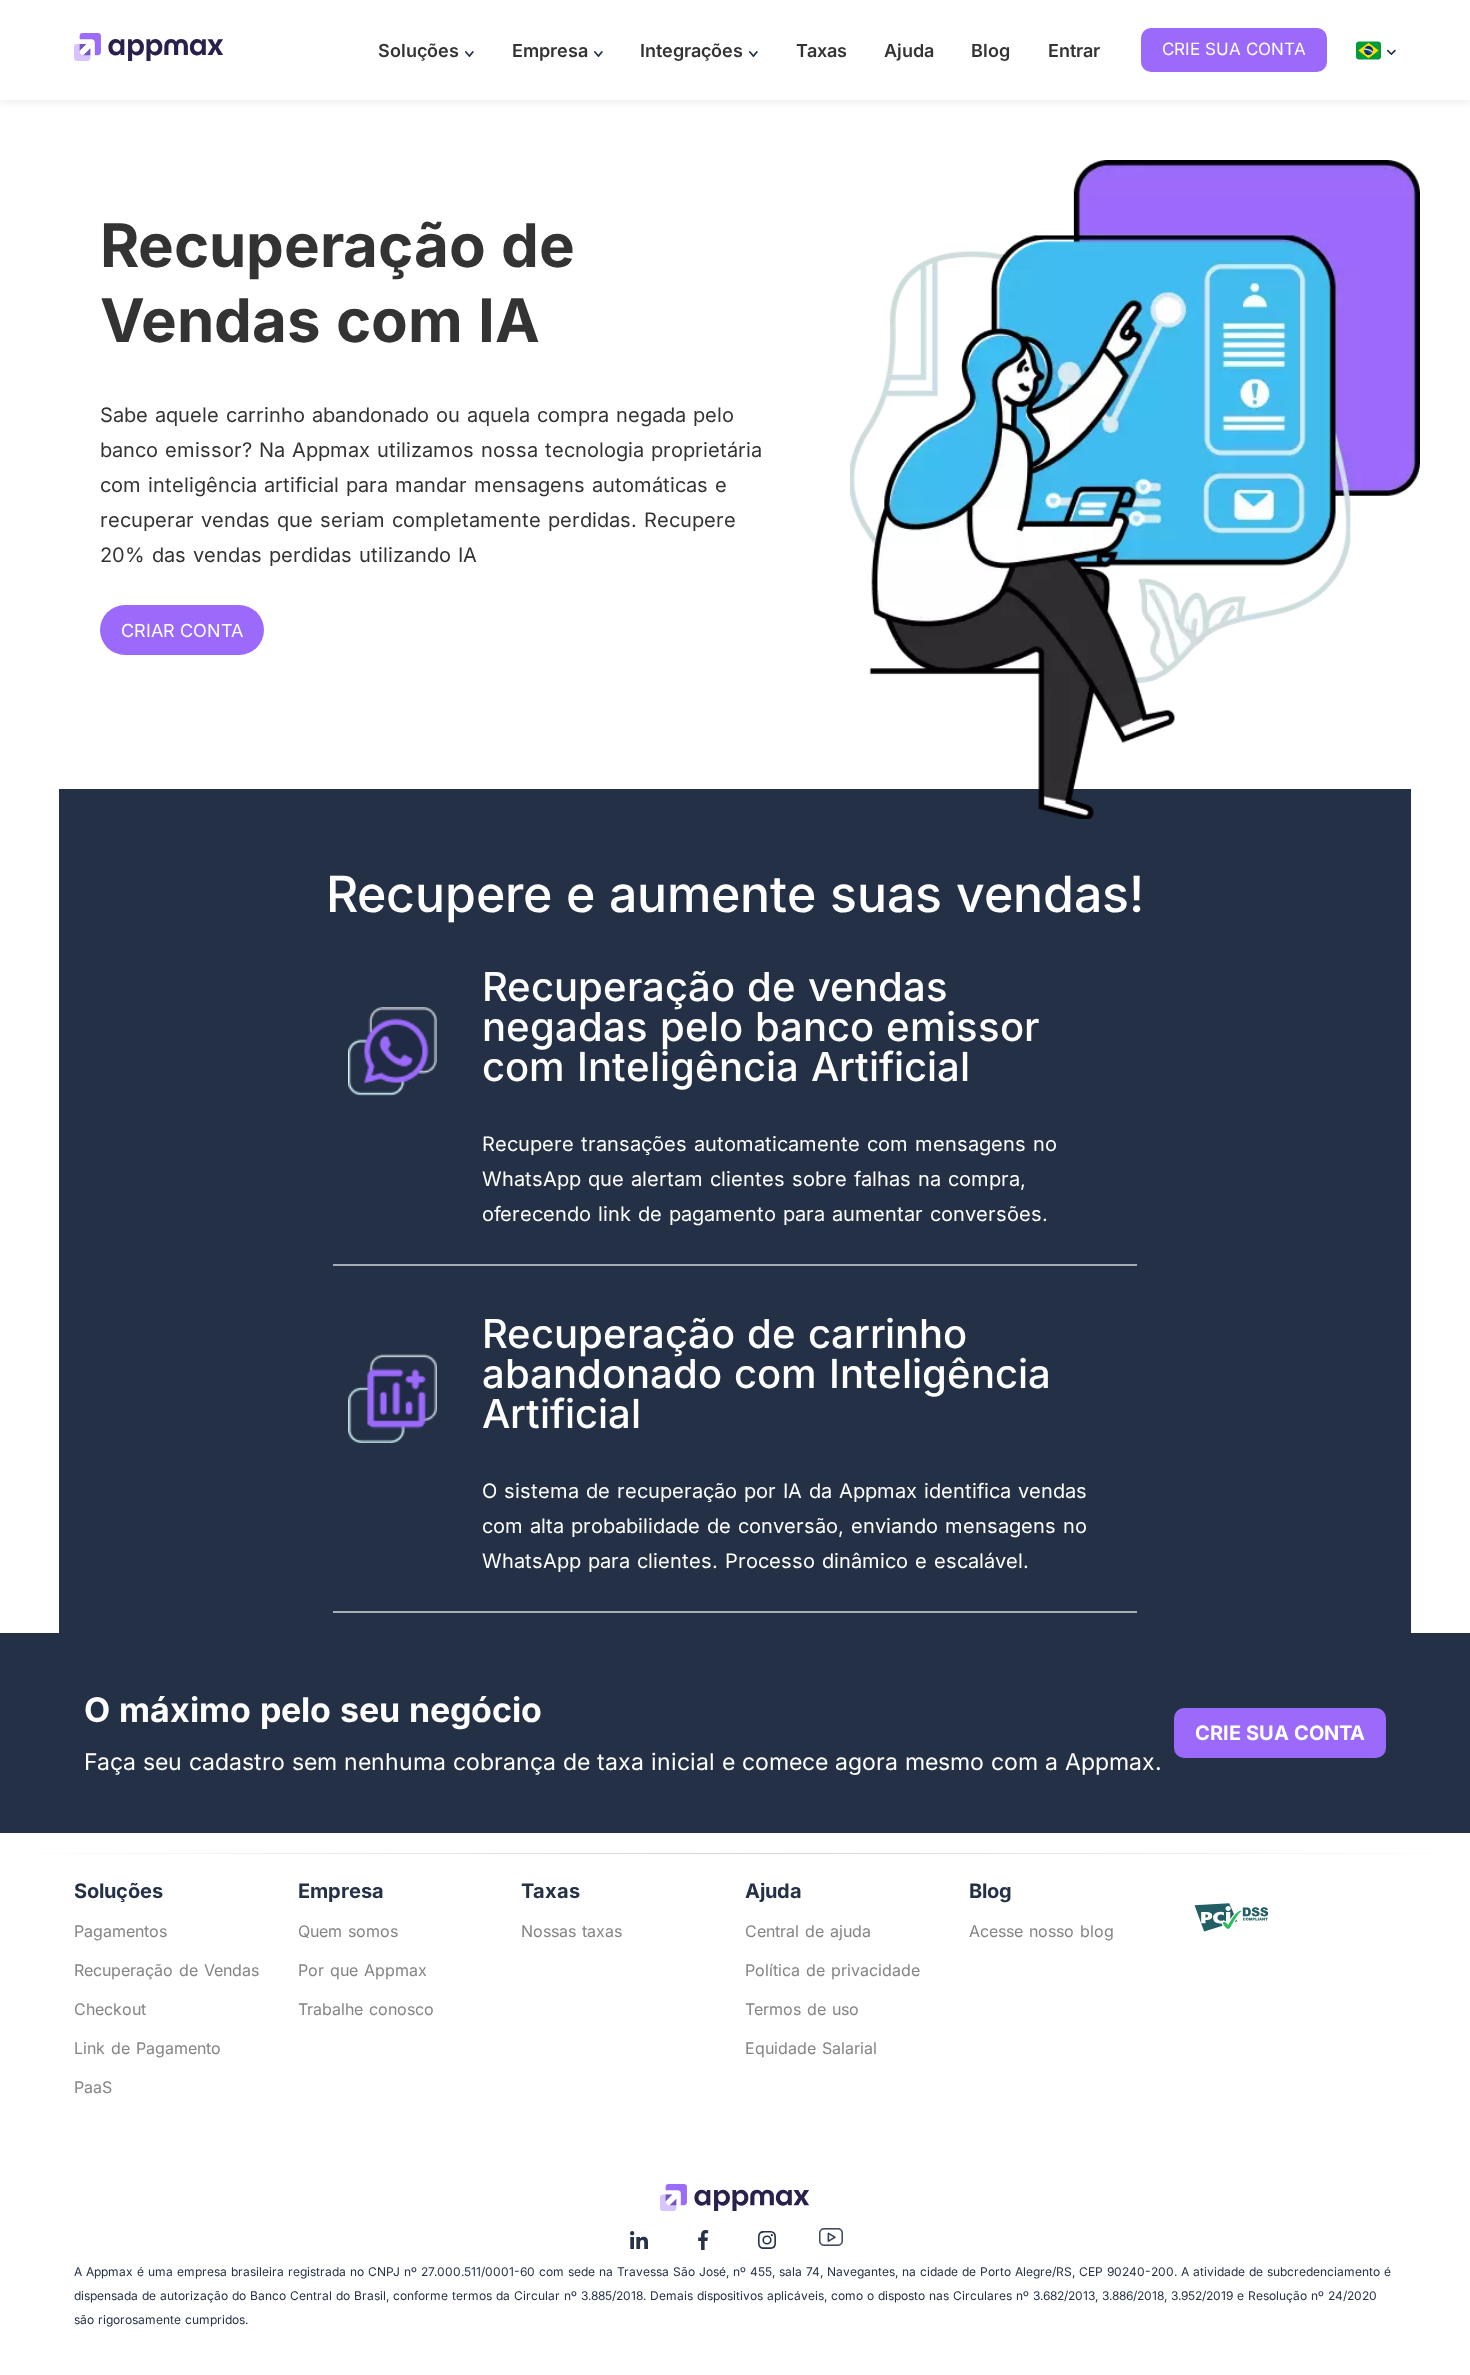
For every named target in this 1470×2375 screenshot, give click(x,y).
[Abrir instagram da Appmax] (767, 2246)
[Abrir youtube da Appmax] (831, 2240)
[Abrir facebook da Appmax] (703, 2246)
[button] (426, 50)
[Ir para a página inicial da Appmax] (149, 49)
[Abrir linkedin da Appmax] (639, 2246)
